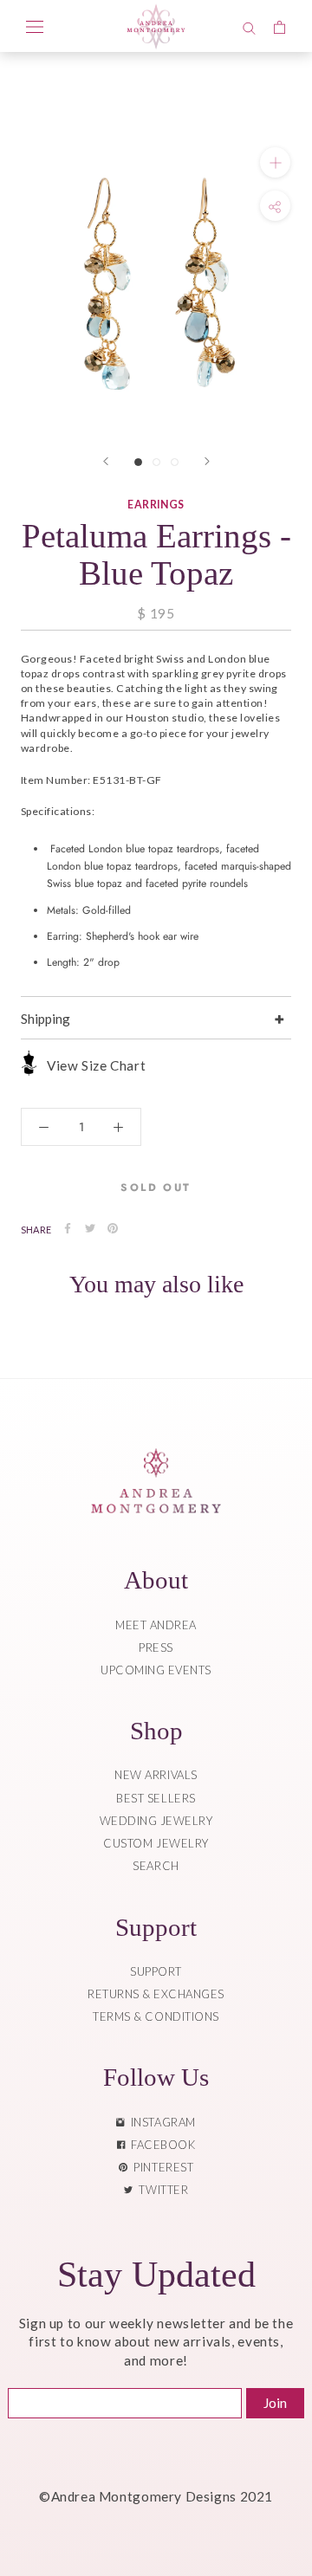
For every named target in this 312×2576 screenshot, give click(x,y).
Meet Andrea (156, 1625)
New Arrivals (156, 1775)
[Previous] (106, 461)
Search (156, 1866)
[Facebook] (68, 1228)
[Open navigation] (35, 26)
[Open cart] (279, 26)
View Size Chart (96, 1065)
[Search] (249, 26)
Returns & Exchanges (156, 1994)
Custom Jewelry (156, 1843)
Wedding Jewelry (156, 1821)
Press (156, 1647)
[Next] (207, 461)
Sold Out (156, 1188)
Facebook (160, 2145)
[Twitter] (90, 1228)
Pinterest (160, 2167)
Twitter (160, 2190)
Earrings (156, 505)
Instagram (160, 2122)
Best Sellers (156, 1798)
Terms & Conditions (156, 2016)
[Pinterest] (113, 1228)
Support (156, 1971)
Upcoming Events (156, 1670)
